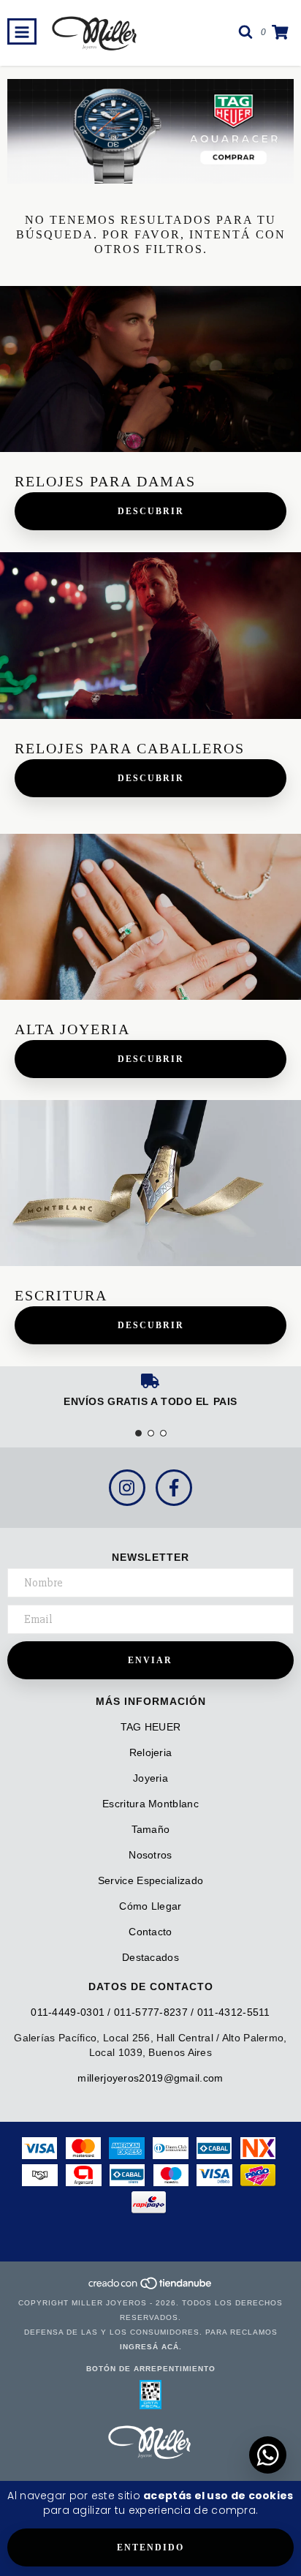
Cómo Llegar (150, 1906)
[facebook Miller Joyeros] (174, 1488)
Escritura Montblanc (150, 1804)
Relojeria (151, 1752)
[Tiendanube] (151, 2288)
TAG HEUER (151, 1727)
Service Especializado (150, 1880)
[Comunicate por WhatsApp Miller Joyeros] (268, 2455)
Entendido (150, 2547)
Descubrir (151, 511)
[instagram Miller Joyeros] (127, 1488)
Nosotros (150, 1855)
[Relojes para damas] (150, 369)
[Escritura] (150, 1183)
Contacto (150, 1932)
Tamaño (151, 1829)
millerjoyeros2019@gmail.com (150, 2078)
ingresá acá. (151, 2347)
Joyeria (150, 1778)
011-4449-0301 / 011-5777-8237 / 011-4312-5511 (150, 2012)
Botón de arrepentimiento (151, 2369)
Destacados (150, 1957)
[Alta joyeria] (150, 917)
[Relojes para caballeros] (150, 635)
